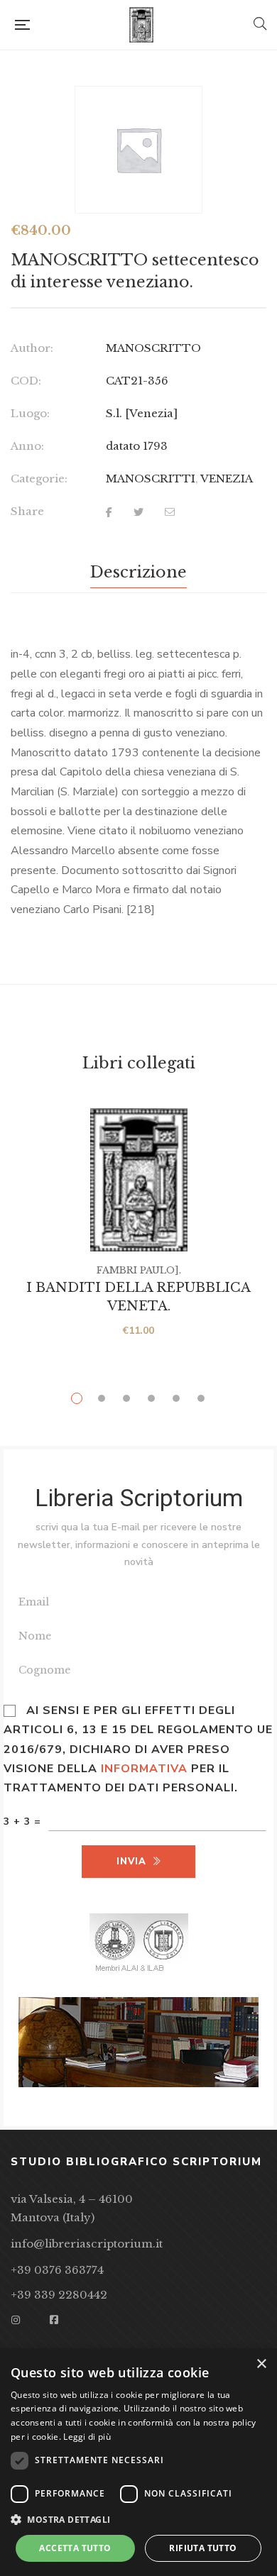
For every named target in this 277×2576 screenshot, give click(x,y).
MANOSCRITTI (151, 479)
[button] (138, 2520)
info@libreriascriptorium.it (87, 2244)
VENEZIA (227, 479)
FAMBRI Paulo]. (139, 1270)
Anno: (27, 446)
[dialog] (138, 2462)
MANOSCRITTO (153, 348)
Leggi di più (87, 2437)
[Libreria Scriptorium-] (141, 25)
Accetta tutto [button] (75, 2548)
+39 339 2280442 (59, 2295)
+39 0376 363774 (57, 2270)
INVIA (131, 1862)
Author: (32, 348)
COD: (26, 381)
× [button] (261, 2364)
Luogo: (30, 413)
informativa (144, 1769)
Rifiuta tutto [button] (203, 2548)
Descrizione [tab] (138, 572)
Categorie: (39, 479)
